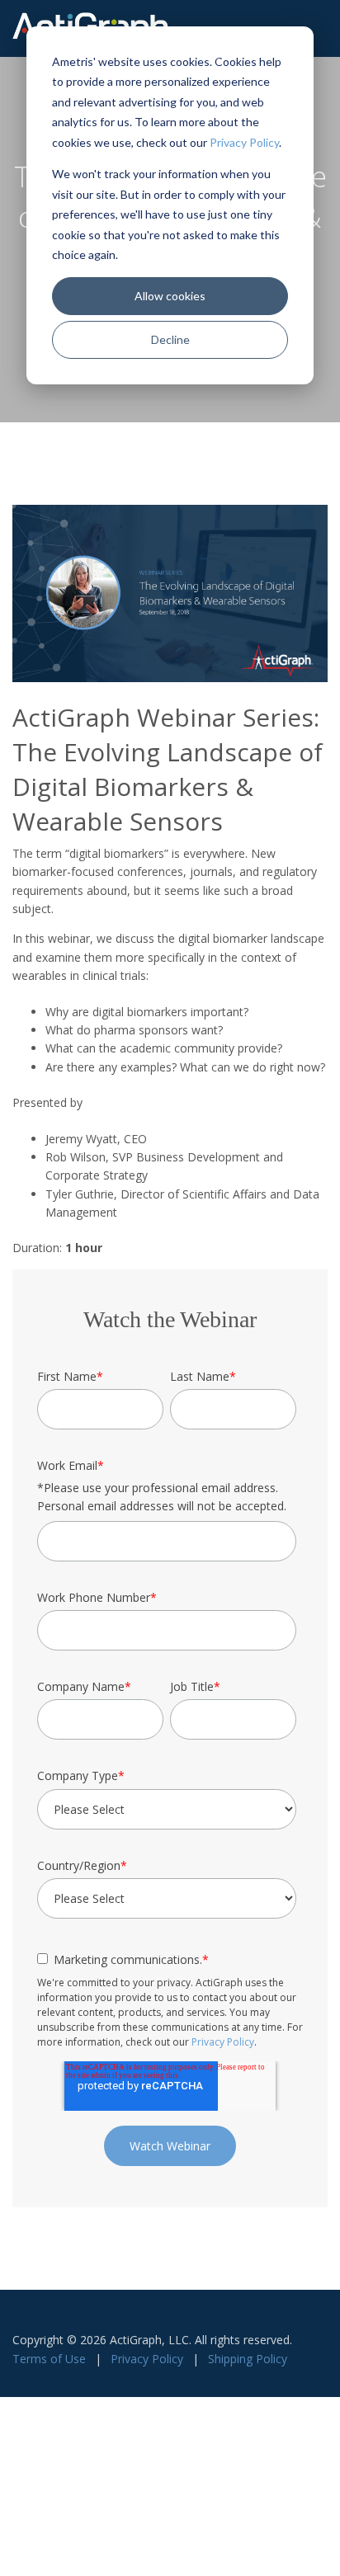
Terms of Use (49, 2359)
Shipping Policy (248, 2359)
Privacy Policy (244, 142)
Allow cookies (170, 296)
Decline (170, 339)
